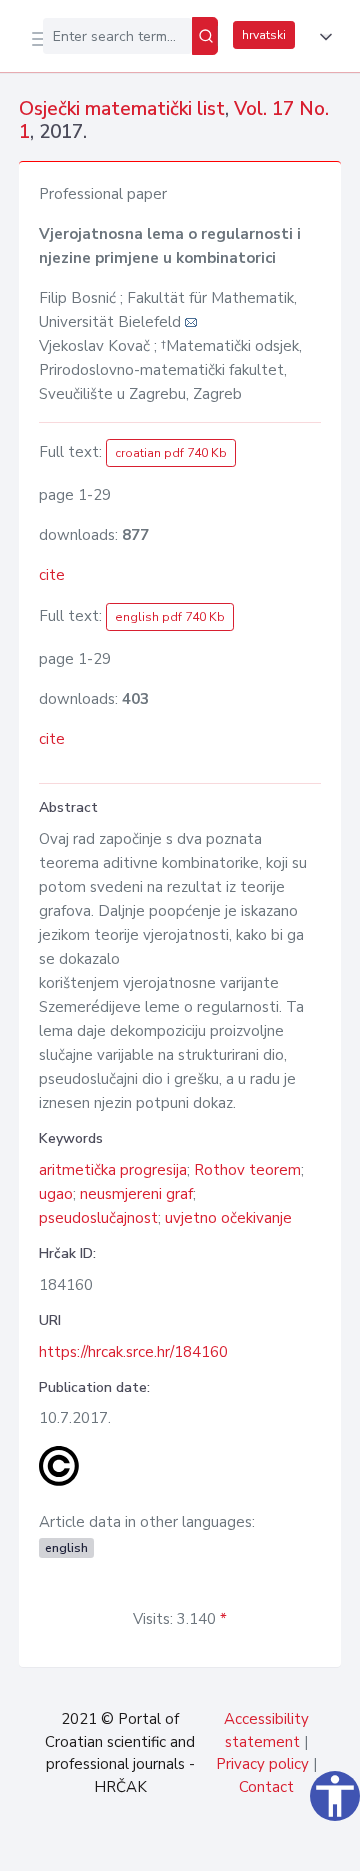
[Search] (205, 36)
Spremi (192, 1845)
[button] (322, 37)
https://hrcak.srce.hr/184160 (133, 1352)
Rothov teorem (247, 1170)
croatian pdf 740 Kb (171, 453)
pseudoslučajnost (98, 1218)
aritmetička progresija (113, 1170)
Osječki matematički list (122, 109)
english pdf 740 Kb (170, 617)
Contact (266, 1787)
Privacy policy (262, 1764)
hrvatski (264, 35)
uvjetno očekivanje (228, 1218)
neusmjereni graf (136, 1194)
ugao (56, 1194)
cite (52, 575)
